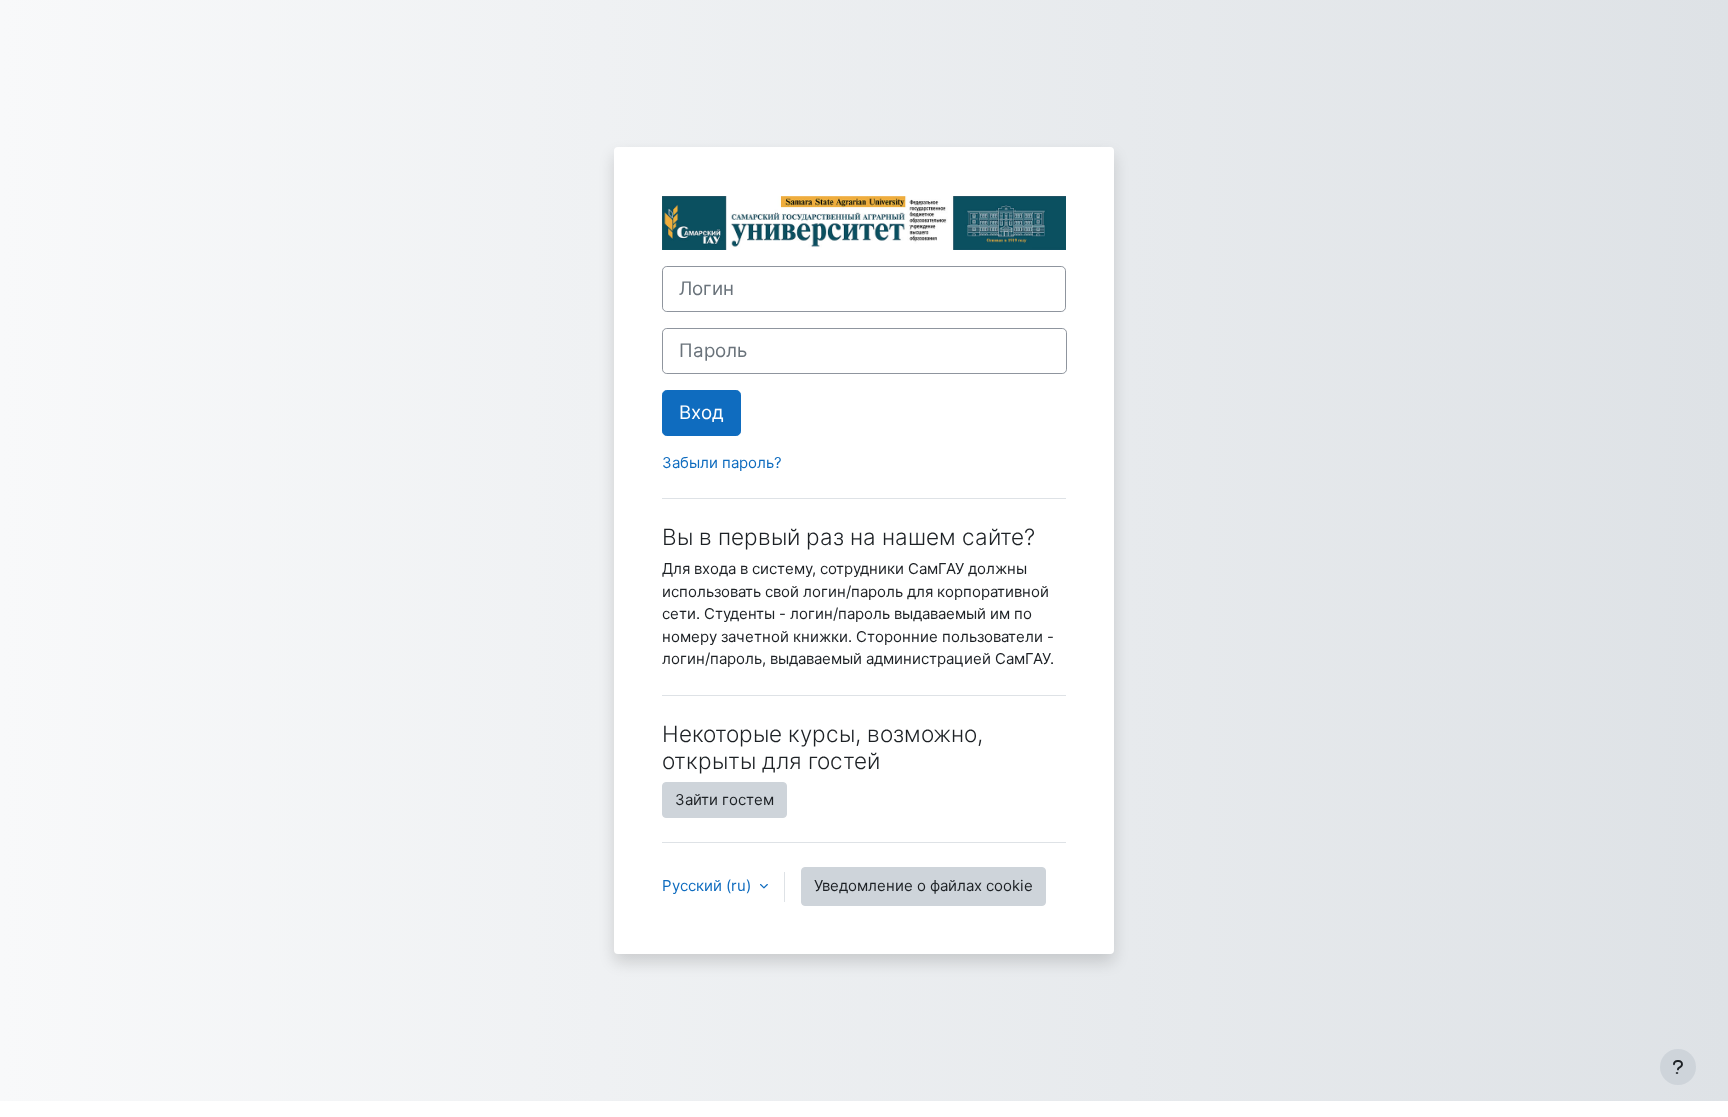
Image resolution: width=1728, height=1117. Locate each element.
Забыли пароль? (722, 462)
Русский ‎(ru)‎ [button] (708, 885)
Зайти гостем (724, 799)
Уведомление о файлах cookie (923, 885)
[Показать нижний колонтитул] (1678, 1067)
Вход (701, 412)
